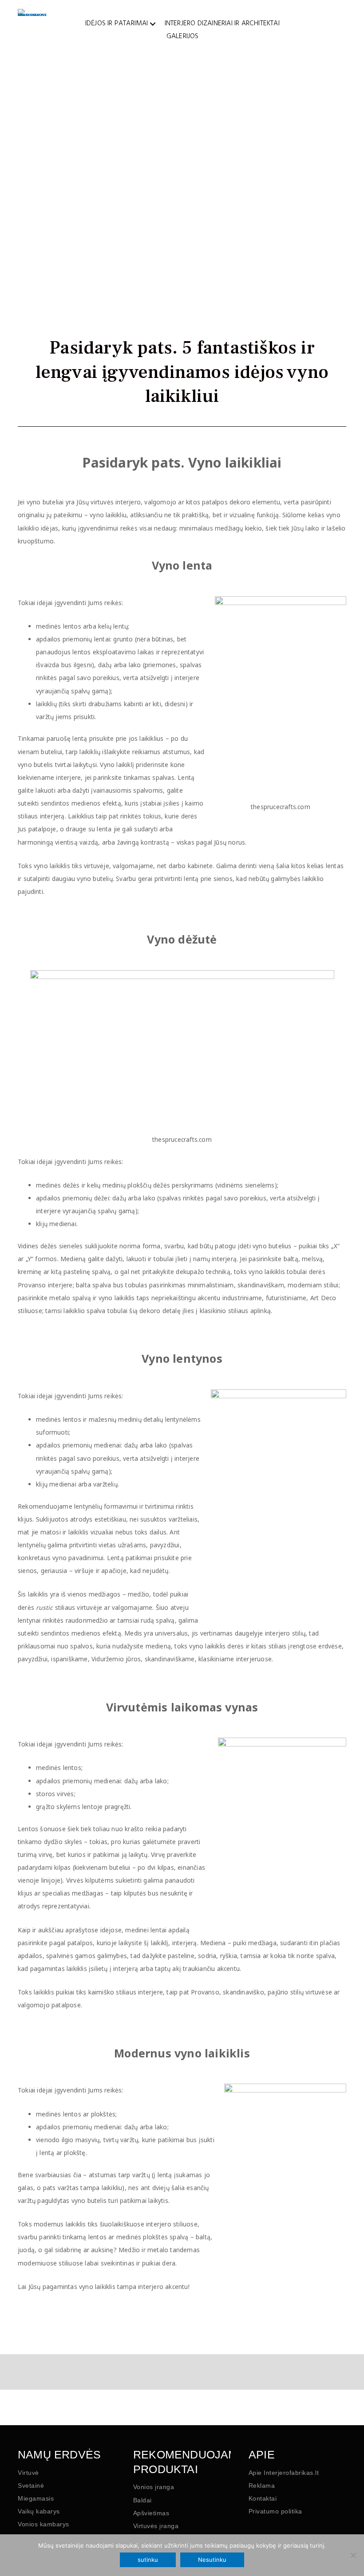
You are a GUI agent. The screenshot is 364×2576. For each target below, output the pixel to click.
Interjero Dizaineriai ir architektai (222, 24)
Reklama (262, 2486)
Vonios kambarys (44, 2524)
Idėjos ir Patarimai (117, 24)
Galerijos (183, 36)
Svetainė (31, 2486)
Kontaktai (263, 2498)
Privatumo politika (275, 2511)
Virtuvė (28, 2473)
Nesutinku (212, 2560)
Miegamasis (36, 2498)
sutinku (148, 2560)
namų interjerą (215, 1259)
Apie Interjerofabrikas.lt (284, 2473)
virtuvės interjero (116, 502)
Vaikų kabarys (39, 2511)
